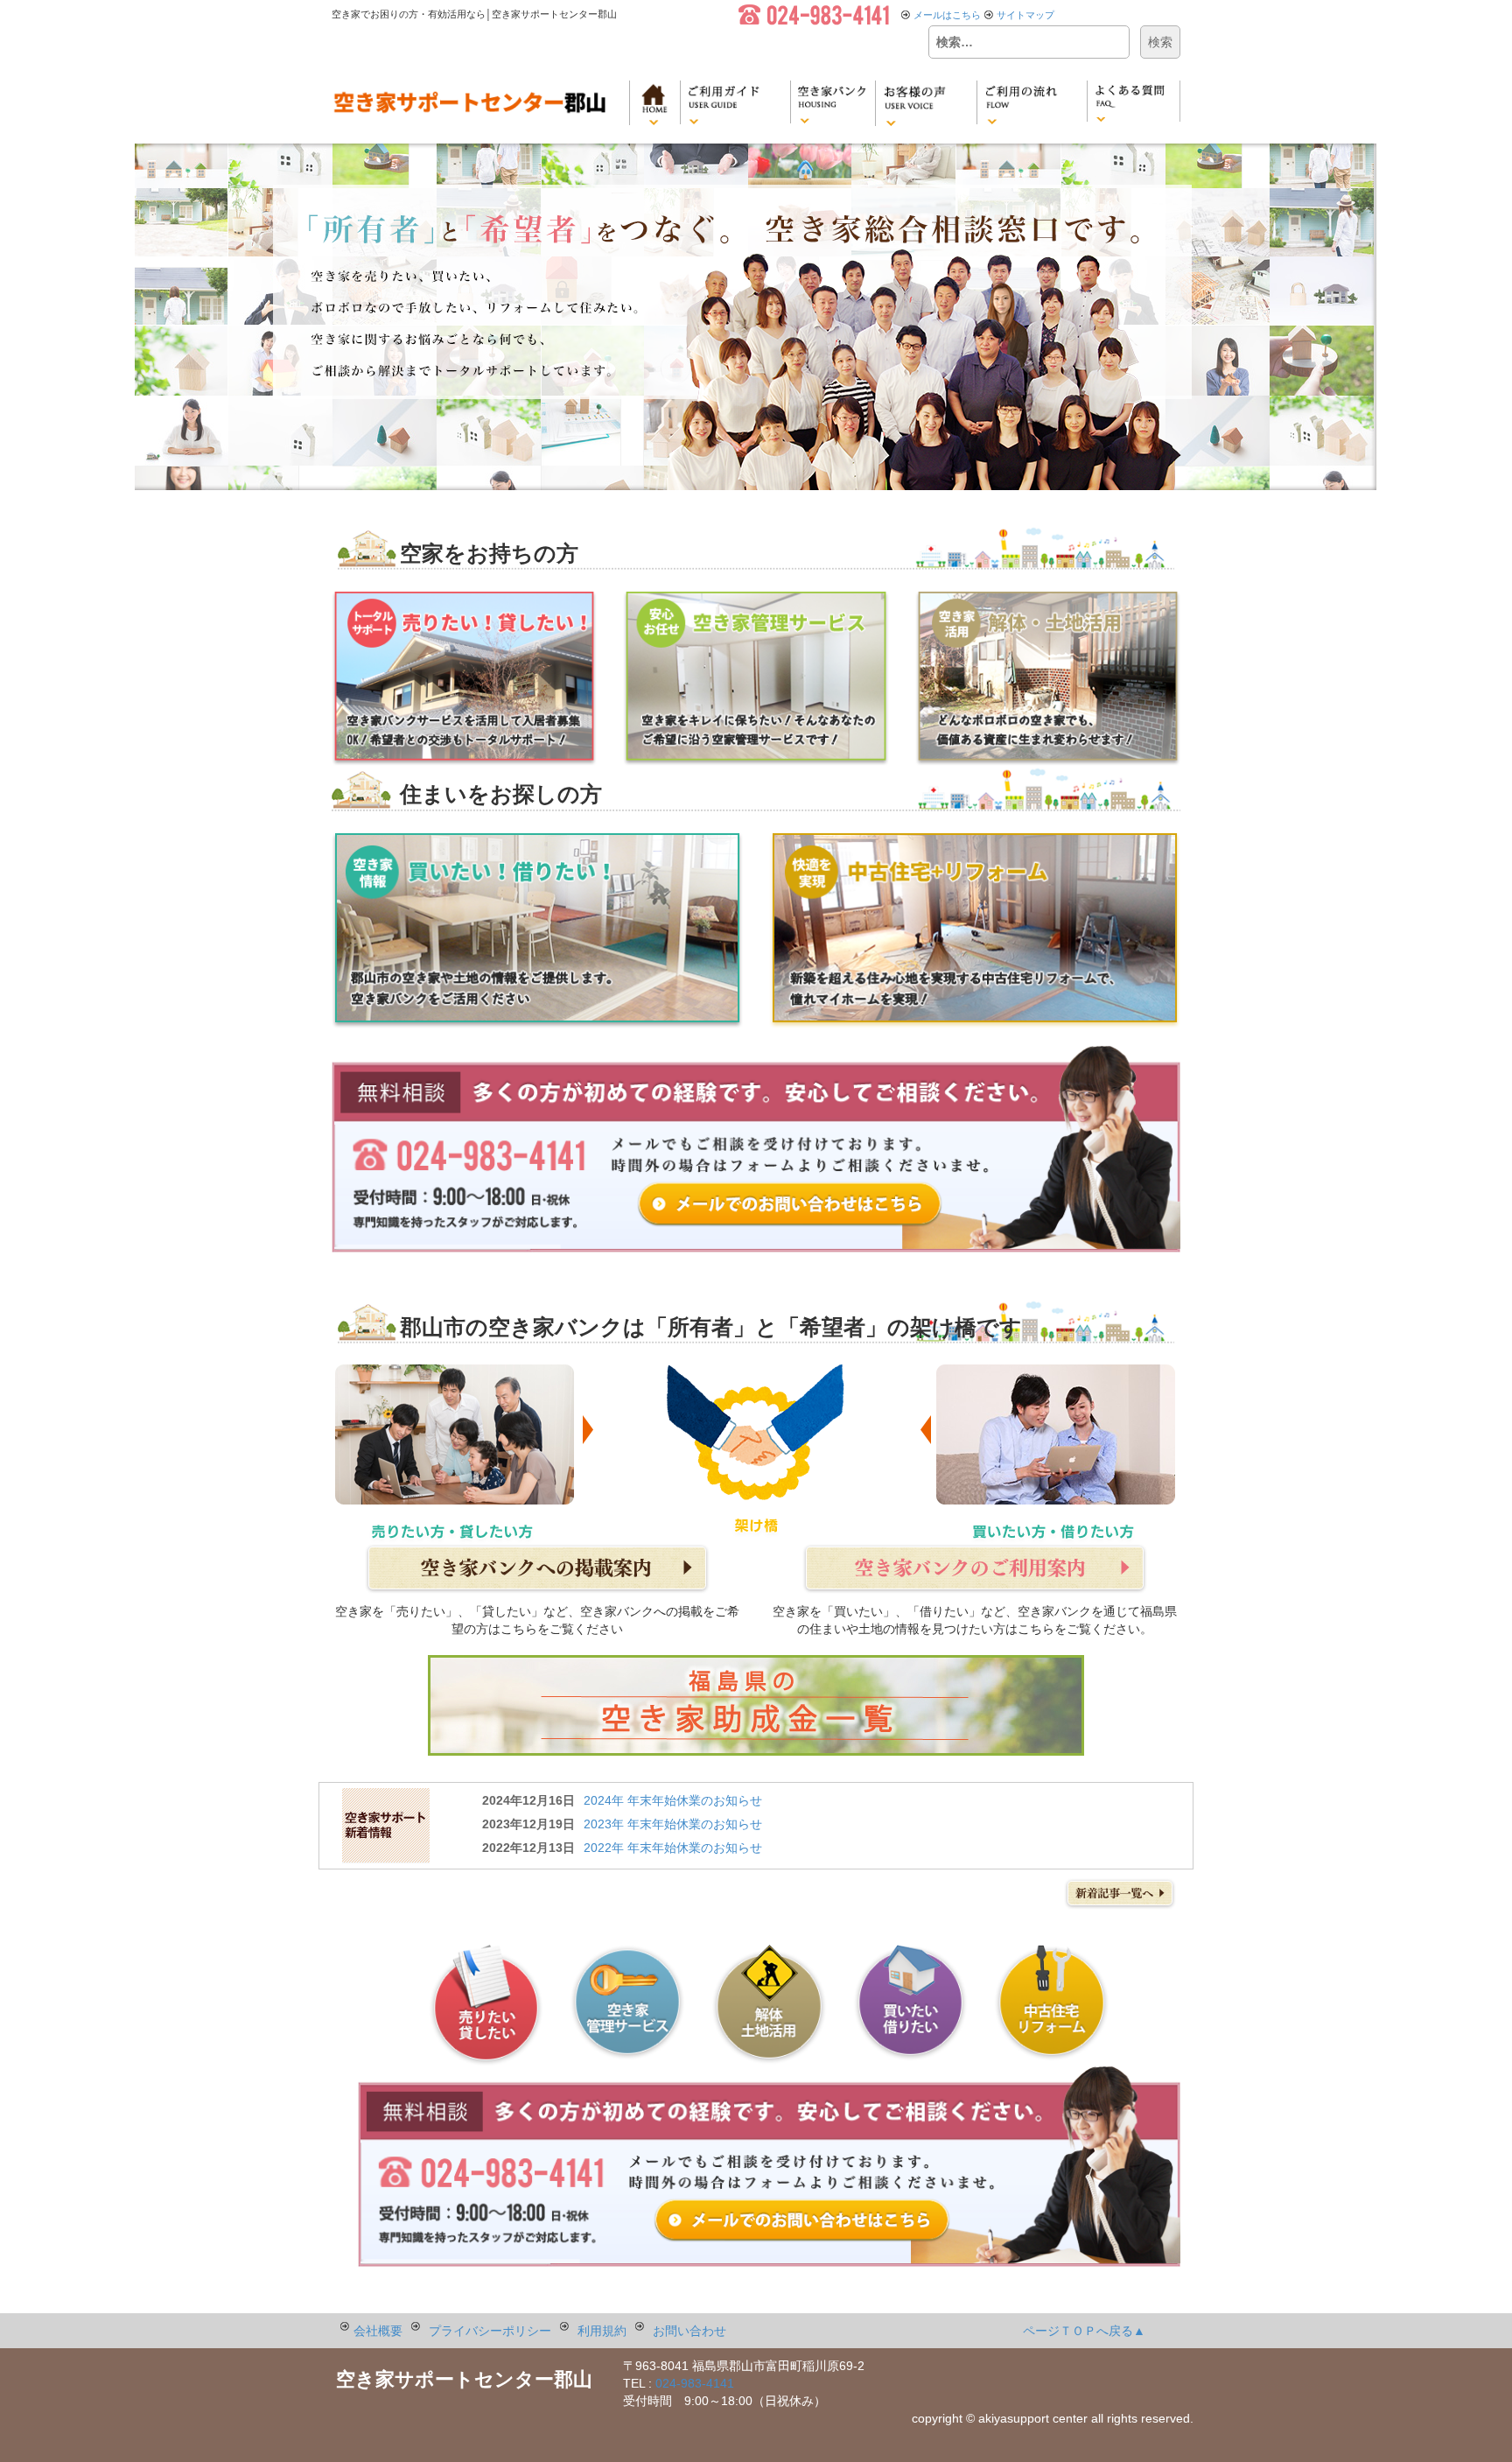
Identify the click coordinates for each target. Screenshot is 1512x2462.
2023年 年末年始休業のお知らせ (673, 1824)
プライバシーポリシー (490, 2331)
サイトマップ (1025, 15)
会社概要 (378, 2331)
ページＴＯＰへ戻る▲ (1084, 2331)
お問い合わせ (689, 2331)
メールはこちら (947, 15)
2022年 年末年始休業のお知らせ (673, 1848)
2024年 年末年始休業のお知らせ (673, 1800)
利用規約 (602, 2331)
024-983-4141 (695, 2383)
